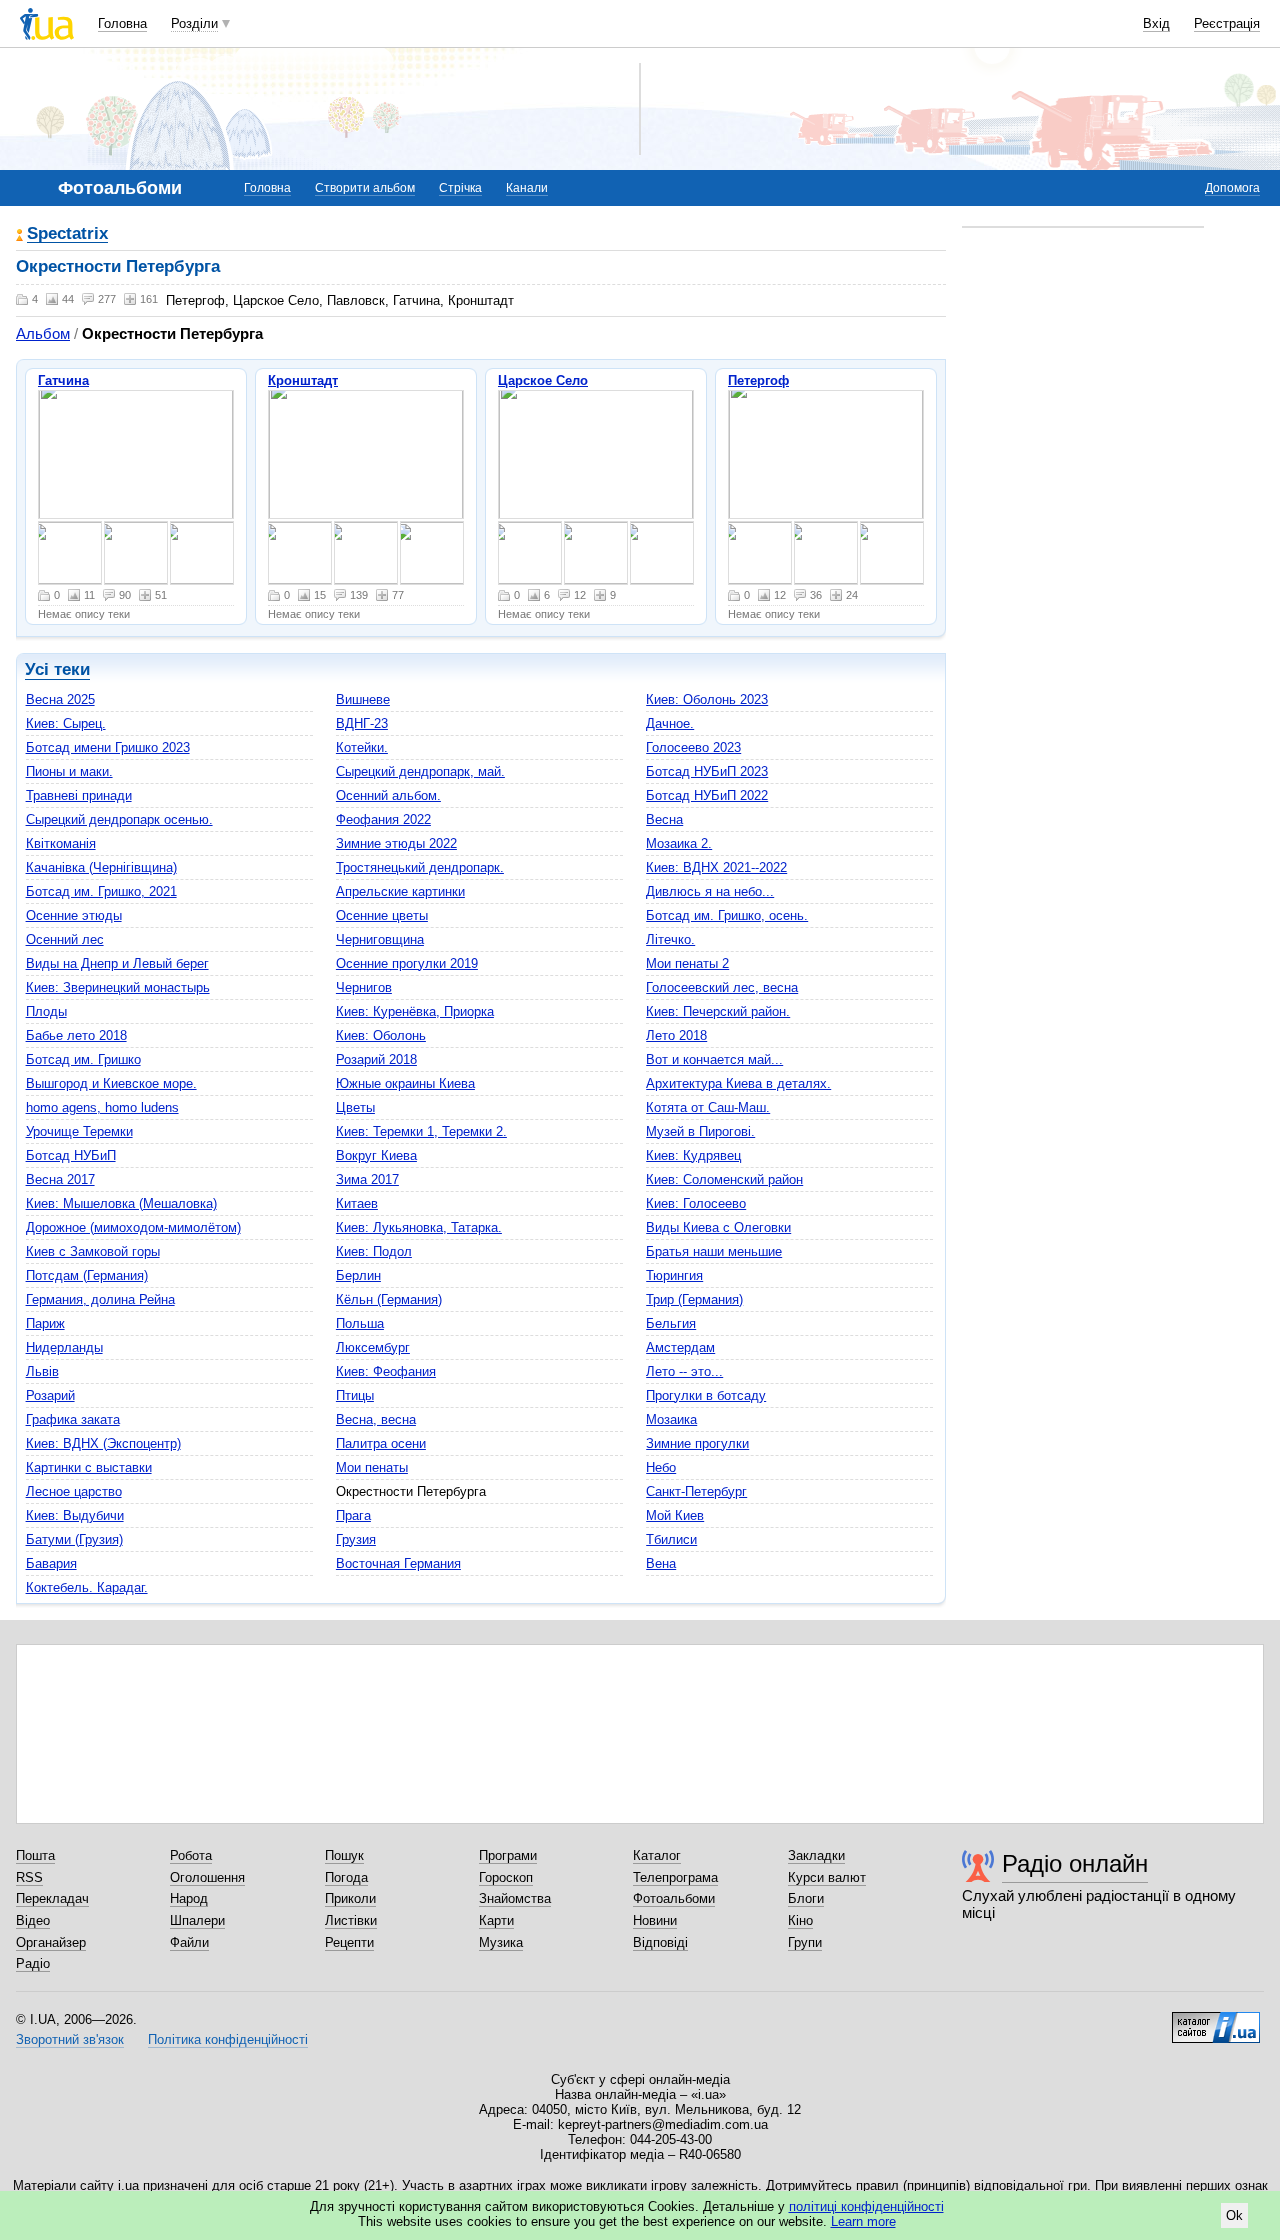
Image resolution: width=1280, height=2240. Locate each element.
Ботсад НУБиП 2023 (707, 771)
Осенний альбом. (388, 795)
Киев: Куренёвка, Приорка (415, 1011)
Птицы (355, 1395)
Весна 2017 (60, 1179)
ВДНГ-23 (362, 723)
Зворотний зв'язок (70, 2039)
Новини (655, 1920)
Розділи (194, 23)
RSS (29, 1877)
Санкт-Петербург (696, 1491)
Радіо (33, 1963)
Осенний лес (65, 939)
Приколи (350, 1898)
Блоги (806, 1898)
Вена (661, 1563)
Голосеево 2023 (693, 747)
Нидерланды (64, 1347)
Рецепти (349, 1942)
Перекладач (52, 1898)
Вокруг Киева (376, 1155)
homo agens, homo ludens (102, 1107)
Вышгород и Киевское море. (111, 1083)
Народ (189, 1898)
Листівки (351, 1920)
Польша (360, 1323)
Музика (501, 1942)
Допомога (1232, 188)
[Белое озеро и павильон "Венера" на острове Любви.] (136, 553)
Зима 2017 (367, 1179)
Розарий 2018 (376, 1059)
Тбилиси (671, 1539)
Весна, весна (376, 1419)
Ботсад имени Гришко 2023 (108, 747)
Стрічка (460, 188)
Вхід (1156, 23)
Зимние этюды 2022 (396, 843)
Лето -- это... (684, 1371)
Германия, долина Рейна (100, 1299)
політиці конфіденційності (866, 2206)
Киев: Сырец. (66, 723)
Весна (664, 819)
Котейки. (362, 747)
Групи (805, 1942)
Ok (1234, 2215)
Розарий (50, 1395)
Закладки (816, 1855)
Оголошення (207, 1877)
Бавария (51, 1563)
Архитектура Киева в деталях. (738, 1083)
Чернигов (364, 987)
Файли (189, 1942)
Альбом (43, 333)
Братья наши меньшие (714, 1251)
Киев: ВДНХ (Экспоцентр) (103, 1443)
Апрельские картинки (400, 891)
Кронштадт (303, 380)
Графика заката (73, 1419)
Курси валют (827, 1877)
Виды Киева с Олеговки (718, 1227)
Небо (661, 1467)
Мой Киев (675, 1515)
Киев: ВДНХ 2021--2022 (716, 867)
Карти (496, 1920)
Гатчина (63, 380)
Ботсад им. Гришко (83, 1059)
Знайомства (515, 1898)
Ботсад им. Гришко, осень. (727, 915)
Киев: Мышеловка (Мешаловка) (121, 1203)
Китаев (357, 1203)
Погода (346, 1877)
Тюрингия (674, 1275)
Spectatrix (67, 234)
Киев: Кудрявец (693, 1155)
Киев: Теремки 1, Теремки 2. (421, 1131)
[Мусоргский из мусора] (366, 553)
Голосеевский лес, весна (722, 987)
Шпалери (197, 1920)
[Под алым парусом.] (70, 553)
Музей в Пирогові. (700, 1131)
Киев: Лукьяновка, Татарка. (419, 1227)
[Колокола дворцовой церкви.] (202, 553)
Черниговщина (380, 939)
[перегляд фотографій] (596, 454)
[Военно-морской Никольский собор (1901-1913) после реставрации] (366, 454)
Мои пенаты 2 (687, 963)
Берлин (358, 1275)
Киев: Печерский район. (718, 1011)
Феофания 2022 (383, 819)
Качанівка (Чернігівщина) (101, 867)
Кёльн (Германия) (389, 1299)
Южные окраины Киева (405, 1083)
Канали (527, 188)
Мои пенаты (372, 1467)
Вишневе (363, 699)
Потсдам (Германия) (87, 1275)
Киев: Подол (374, 1251)
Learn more (863, 2221)
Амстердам (680, 1347)
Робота (191, 1855)
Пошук (344, 1855)
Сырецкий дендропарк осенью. (119, 819)
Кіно (800, 1920)
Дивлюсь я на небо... (710, 891)
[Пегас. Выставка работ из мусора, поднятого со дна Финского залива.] (432, 553)
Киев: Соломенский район (724, 1179)
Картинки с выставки (89, 1467)
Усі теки (57, 669)
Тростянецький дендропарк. (420, 867)
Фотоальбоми (674, 1898)
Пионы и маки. (69, 771)
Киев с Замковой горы (93, 1251)
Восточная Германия (398, 1563)
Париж (45, 1323)
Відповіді (660, 1942)
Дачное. (670, 723)
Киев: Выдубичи (75, 1515)
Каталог (657, 1855)
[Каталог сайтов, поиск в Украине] (1216, 2020)
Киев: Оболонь (381, 1035)
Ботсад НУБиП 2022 (707, 795)
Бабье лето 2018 (76, 1035)
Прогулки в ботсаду (706, 1395)
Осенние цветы (382, 915)
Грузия (356, 1539)
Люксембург (373, 1347)
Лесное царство (74, 1491)
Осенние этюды (74, 915)
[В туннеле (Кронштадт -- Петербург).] (300, 553)
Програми (508, 1855)
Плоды (46, 1011)
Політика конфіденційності (228, 2039)
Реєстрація (1227, 23)
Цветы (355, 1107)
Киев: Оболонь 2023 (707, 699)
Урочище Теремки (79, 1131)
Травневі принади (79, 795)
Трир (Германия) (694, 1299)
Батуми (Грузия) (74, 1539)
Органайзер (51, 1942)
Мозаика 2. (679, 843)
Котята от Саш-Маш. (708, 1107)
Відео (33, 1920)
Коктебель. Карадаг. (87, 1587)
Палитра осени (381, 1443)
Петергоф (758, 380)
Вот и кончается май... (714, 1059)
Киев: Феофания (386, 1371)
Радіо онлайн (1075, 1863)
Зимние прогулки (697, 1443)
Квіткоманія (61, 843)
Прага (353, 1515)
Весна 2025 (60, 699)
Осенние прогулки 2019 (407, 963)
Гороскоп (506, 1877)
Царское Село (543, 380)
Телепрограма (675, 1877)
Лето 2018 (676, 1035)
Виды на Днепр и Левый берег (117, 963)
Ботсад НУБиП (71, 1155)
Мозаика (671, 1419)
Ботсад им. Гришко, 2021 (101, 891)
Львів (42, 1371)
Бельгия (671, 1323)
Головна (122, 23)
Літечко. (670, 939)
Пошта (35, 1855)
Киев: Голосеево (696, 1203)
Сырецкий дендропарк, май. (420, 771)
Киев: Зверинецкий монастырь (118, 987)
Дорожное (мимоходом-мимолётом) (133, 1227)
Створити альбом (365, 188)
